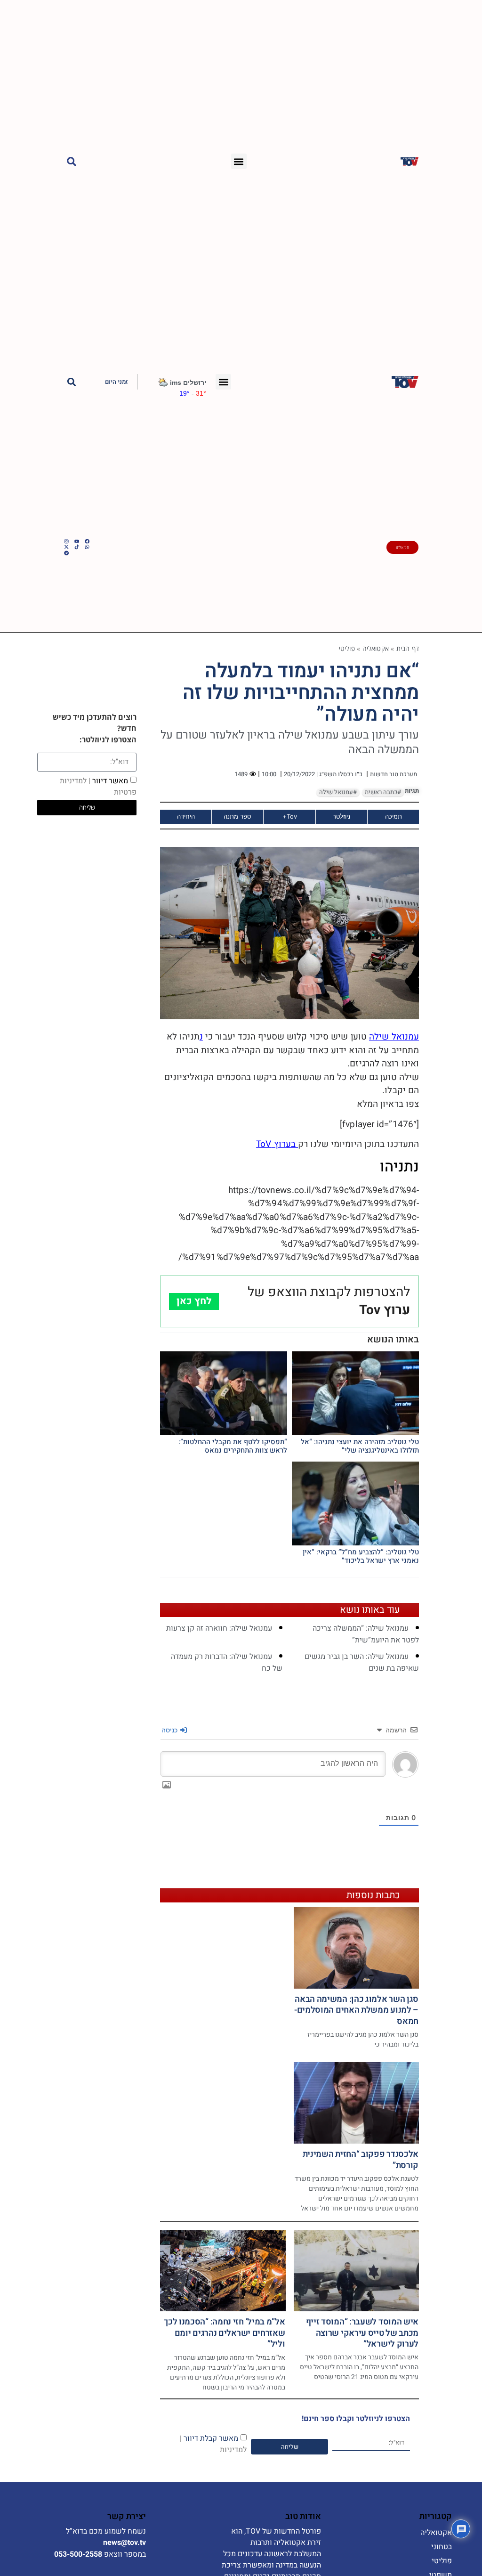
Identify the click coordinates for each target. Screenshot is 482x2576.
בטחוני (442, 2547)
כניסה (170, 1730)
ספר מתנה (237, 816)
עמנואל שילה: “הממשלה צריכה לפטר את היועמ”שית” (366, 1634)
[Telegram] (66, 553)
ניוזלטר (341, 816)
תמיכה (394, 816)
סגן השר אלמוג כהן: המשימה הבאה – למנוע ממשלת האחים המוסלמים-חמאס (356, 2010)
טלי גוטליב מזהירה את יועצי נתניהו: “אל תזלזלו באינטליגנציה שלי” (360, 1446)
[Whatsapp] (87, 547)
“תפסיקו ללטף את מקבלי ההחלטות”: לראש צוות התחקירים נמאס (233, 1446)
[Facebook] (87, 541)
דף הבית (408, 648)
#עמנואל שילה (338, 792)
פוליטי (347, 648)
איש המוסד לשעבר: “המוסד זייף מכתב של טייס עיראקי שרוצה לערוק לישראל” (362, 2333)
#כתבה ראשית (383, 792)
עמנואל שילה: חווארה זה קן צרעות (219, 1628)
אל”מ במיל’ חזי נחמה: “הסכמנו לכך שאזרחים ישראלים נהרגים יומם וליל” (224, 2333)
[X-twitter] (66, 547)
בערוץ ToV (277, 1144)
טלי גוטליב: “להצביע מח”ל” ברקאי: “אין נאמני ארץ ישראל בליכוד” (361, 1556)
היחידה (186, 816)
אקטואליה (376, 648)
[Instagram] (66, 541)
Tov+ (290, 816)
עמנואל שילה (394, 1037)
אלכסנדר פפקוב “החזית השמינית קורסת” (361, 2160)
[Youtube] (77, 541)
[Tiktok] (77, 547)
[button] (239, 161)
